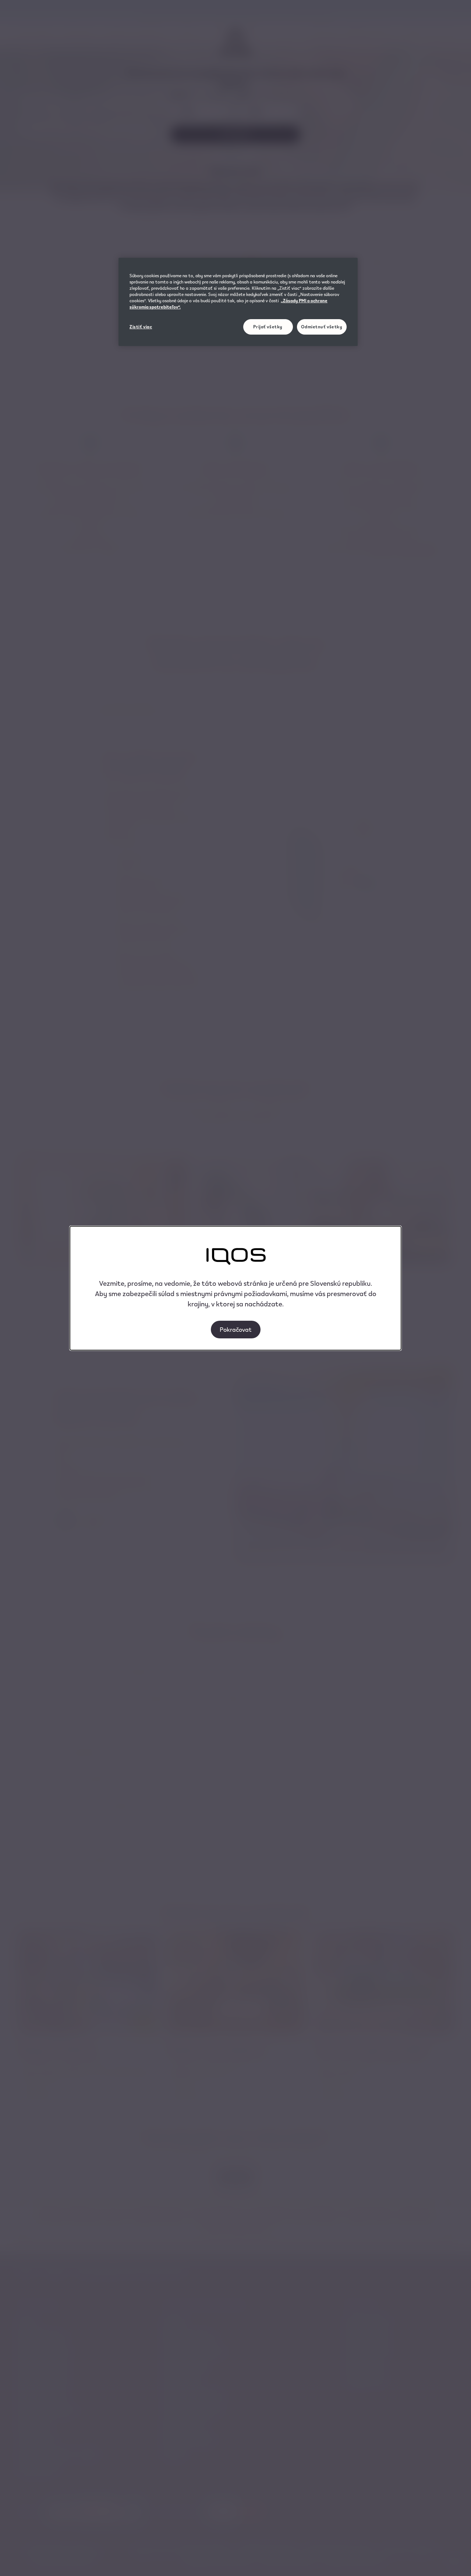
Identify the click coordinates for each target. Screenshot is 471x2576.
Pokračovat (236, 1329)
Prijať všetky (268, 327)
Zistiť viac (141, 327)
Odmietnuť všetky (322, 327)
